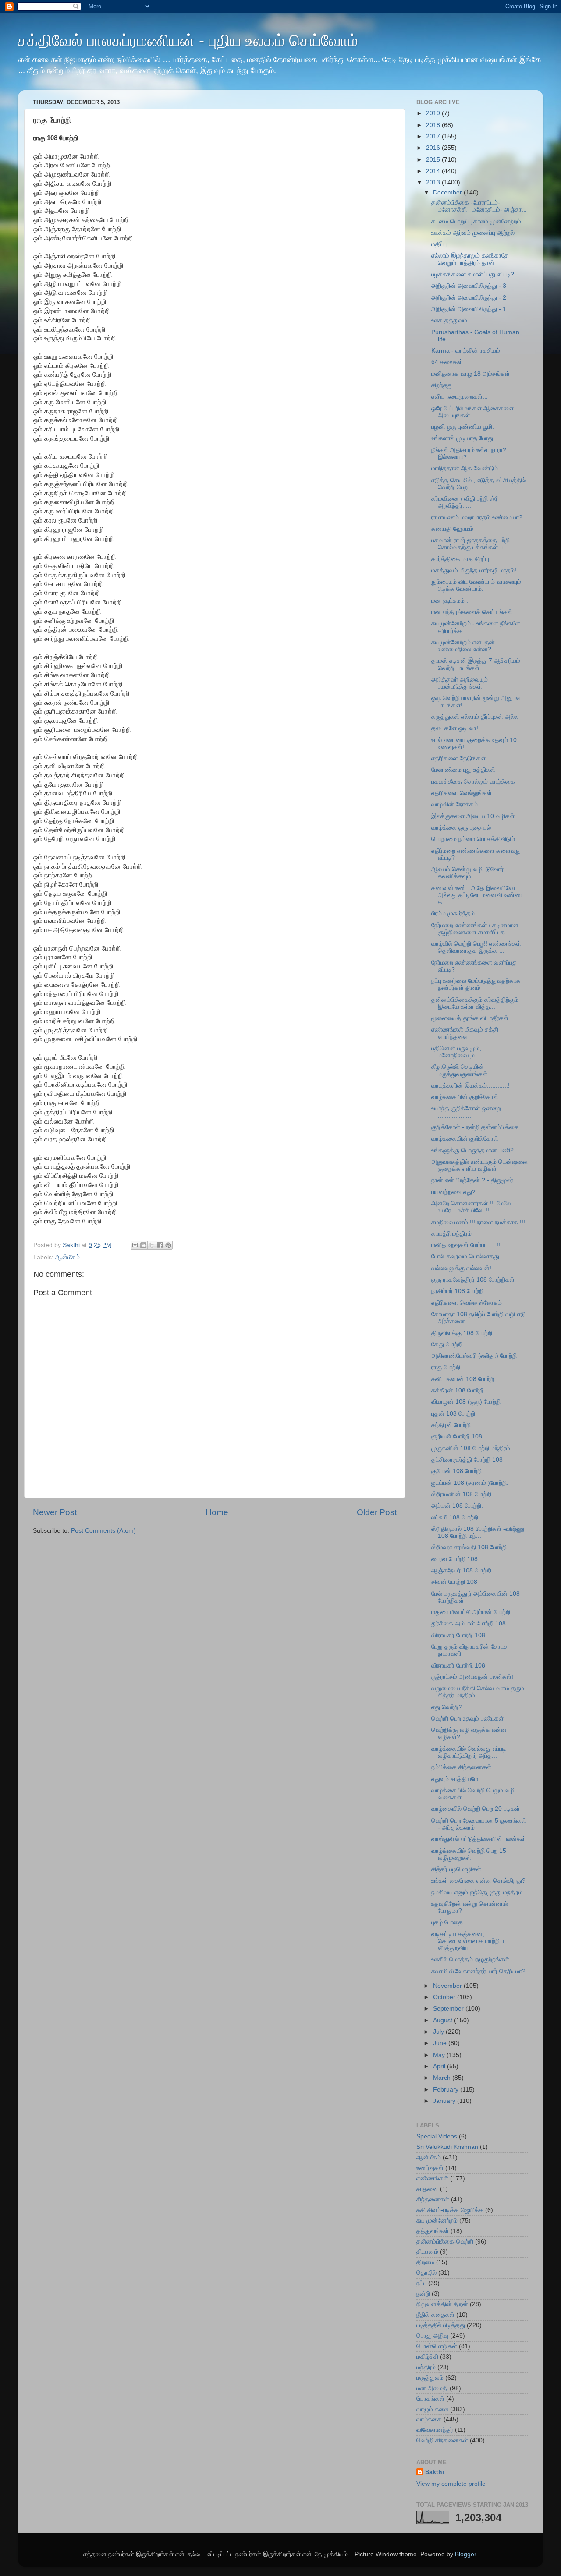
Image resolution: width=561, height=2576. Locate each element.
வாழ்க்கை (429, 2419)
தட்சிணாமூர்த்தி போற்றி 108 (467, 1460)
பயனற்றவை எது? (453, 1192)
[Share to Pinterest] (168, 1245)
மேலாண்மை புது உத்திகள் (463, 770)
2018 (434, 125)
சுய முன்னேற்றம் (437, 2221)
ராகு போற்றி (446, 1367)
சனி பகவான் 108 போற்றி (463, 1379)
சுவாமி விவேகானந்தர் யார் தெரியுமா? (478, 1971)
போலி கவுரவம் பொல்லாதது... (468, 1256)
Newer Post (55, 1512)
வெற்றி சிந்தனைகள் (442, 2440)
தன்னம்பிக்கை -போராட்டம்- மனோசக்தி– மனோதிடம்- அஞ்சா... (479, 206)
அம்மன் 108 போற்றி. (457, 1506)
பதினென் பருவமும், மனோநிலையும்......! (459, 1052)
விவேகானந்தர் (435, 2430)
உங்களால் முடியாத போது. (463, 438)
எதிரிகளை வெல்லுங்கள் (462, 793)
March (443, 2078)
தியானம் (427, 2252)
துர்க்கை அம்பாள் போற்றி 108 (469, 1624)
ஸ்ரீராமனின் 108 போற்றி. (462, 1494)
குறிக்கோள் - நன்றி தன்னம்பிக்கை (475, 1127)
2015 (434, 160)
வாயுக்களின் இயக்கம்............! (470, 1086)
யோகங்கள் (430, 2399)
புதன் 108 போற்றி (453, 1414)
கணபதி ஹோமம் (452, 529)
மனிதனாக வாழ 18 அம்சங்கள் (470, 374)
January (445, 2101)
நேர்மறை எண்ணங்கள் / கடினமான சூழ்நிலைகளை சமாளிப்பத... (475, 929)
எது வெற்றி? (447, 1707)
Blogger (465, 2554)
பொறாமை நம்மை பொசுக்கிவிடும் (473, 839)
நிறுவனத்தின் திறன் (442, 2304)
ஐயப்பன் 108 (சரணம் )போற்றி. (470, 1483)
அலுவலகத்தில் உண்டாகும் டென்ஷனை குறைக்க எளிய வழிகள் (480, 1165)
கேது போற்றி (447, 1345)
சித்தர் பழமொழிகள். (457, 1869)
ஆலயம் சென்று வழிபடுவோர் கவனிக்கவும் (467, 873)
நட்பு (421, 2283)
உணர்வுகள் (430, 2168)
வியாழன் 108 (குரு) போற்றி (466, 1402)
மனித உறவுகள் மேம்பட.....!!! (467, 1245)
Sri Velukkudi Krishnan (447, 2147)
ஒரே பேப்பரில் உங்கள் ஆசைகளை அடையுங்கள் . (472, 412)
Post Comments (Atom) (103, 1531)
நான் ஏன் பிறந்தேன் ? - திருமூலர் (472, 1180)
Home (217, 1512)
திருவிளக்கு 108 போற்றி (462, 1333)
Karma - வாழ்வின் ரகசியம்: (467, 351)
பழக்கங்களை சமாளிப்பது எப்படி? (473, 274)
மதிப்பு (439, 244)
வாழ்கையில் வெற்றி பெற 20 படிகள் (476, 1809)
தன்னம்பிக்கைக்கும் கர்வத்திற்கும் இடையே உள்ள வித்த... (475, 1003)
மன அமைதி (432, 2388)
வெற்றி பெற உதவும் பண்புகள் (467, 1719)
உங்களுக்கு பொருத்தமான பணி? (472, 1150)
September (449, 2009)
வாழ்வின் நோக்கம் (454, 804)
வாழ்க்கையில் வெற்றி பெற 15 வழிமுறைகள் (469, 1854)
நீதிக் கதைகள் (435, 2315)
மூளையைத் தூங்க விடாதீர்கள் (470, 1018)
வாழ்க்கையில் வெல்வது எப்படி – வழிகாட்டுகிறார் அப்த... (471, 1752)
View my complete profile (451, 2484)
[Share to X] (152, 1245)
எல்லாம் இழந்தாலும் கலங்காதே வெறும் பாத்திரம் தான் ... (470, 259)
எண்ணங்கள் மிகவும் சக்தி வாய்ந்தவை (465, 1033)
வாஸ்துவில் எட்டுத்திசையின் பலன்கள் (479, 1839)
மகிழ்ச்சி (427, 2357)
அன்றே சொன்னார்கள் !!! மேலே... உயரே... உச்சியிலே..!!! (474, 1207)
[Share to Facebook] (160, 1245)
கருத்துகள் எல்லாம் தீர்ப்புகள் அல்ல (475, 717)
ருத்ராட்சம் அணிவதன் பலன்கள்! (472, 1677)
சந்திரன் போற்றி (451, 1425)
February (447, 2090)
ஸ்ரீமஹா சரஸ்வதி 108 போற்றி (469, 1547)
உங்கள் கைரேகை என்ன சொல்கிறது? (478, 1881)
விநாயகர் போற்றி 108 (458, 1635)
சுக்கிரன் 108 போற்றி (458, 1390)
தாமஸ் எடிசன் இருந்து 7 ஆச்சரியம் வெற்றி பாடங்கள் (476, 664)
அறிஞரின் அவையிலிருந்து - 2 (469, 298)
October (445, 1997)
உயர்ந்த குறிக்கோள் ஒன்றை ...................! (466, 1112)
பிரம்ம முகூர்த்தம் (453, 913)
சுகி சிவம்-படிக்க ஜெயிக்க (450, 2210)
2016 (434, 148)
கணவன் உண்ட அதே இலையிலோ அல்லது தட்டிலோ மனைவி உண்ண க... (477, 895)
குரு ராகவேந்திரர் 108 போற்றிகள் (473, 1280)
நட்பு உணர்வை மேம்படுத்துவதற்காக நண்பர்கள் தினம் (476, 984)
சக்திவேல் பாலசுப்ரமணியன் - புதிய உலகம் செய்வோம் (188, 41)
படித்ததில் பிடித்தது (441, 2325)
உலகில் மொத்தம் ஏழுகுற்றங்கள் (470, 1959)
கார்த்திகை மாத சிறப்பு (460, 559)
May (440, 2055)
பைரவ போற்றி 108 (454, 1559)
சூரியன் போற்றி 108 (457, 1436)
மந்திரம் (426, 2367)
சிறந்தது (442, 385)
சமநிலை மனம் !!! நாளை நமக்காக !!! (478, 1222)
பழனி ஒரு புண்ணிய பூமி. (463, 427)
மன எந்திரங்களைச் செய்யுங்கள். (473, 612)
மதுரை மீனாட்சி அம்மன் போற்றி (471, 1612)
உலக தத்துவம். (450, 320)
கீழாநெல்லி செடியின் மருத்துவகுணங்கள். (460, 1070)
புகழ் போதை (447, 1922)
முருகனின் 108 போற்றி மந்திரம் (471, 1448)
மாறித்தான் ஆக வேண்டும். (465, 468)
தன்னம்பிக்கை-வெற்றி (445, 2242)
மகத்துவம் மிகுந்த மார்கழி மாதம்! (474, 571)
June (441, 2043)
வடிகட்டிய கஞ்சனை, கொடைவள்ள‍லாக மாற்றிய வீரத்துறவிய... (468, 1941)
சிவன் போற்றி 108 (454, 1582)
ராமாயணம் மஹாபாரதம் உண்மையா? (477, 518)
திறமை (425, 2262)
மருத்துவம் (430, 2378)
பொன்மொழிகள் (437, 2346)
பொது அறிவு (432, 2336)
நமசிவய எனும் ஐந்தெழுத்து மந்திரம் (477, 1892)
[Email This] (135, 1245)
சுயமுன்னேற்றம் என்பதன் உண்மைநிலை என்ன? (463, 646)
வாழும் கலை (432, 2409)
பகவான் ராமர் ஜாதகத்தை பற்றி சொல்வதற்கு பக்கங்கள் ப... (470, 544)
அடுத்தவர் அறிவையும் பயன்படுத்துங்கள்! (460, 683)
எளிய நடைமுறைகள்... (460, 397)
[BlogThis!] (143, 1245)
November (448, 1986)
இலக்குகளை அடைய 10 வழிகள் (473, 816)
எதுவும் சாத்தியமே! (456, 1779)
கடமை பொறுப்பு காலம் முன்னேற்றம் (476, 221)
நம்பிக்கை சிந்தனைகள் (461, 1767)
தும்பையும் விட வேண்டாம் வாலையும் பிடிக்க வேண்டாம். (476, 585)
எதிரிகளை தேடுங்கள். (459, 758)
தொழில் (426, 2273)
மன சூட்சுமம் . (450, 601)
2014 (434, 171)
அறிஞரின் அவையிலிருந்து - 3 (469, 286)
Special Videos (437, 2136)
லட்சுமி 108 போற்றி (455, 1518)
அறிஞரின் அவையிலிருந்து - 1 (469, 309)
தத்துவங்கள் (433, 2231)
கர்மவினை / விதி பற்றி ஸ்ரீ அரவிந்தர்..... (464, 502)
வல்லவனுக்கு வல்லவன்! (461, 1268)
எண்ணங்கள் (432, 2178)
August (444, 2020)
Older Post (377, 1512)
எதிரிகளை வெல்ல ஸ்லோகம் (467, 1303)
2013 (434, 182)
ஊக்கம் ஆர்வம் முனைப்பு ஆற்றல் (473, 233)
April (440, 2066)
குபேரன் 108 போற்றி (456, 1471)
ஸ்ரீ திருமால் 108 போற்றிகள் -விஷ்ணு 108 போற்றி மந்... (478, 1532)
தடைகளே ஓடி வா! (455, 728)
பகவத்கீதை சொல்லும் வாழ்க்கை (473, 782)
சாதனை (427, 2189)
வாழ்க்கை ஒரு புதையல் (461, 828)
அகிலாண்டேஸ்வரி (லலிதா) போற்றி (474, 1356)
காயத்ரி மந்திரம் (451, 1234)
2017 (434, 136)
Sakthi (435, 2472)
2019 (434, 113)
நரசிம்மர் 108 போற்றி (457, 1291)
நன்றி (423, 2294)
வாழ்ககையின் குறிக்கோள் (465, 1097)
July (439, 2032)
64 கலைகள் (447, 362)
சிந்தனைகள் (433, 2200)
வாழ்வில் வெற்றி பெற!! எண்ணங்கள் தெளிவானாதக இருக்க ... (476, 947)
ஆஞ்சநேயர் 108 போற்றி (461, 1571)
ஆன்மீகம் (67, 1257)
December (448, 193)
